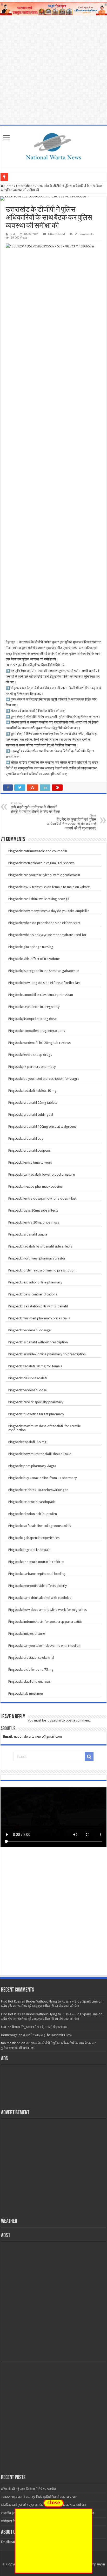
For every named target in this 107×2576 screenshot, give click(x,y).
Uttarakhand (25, 186)
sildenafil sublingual (38, 1115)
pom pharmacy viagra (40, 1466)
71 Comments (84, 234)
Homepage (9, 2035)
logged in (54, 1720)
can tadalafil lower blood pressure (49, 1174)
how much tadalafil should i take (47, 1454)
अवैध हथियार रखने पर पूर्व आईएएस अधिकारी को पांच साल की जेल (40, 2006)
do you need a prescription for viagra (51, 1079)
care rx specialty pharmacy (43, 1402)
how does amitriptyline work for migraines (55, 1610)
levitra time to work (38, 1162)
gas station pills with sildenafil (46, 1306)
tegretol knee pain (37, 1550)
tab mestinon (33, 1694)
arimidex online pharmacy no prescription (55, 1354)
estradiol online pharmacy (43, 1282)
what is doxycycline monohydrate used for (55, 935)
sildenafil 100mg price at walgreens (50, 1127)
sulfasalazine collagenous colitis (47, 1526)
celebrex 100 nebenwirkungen (46, 1490)
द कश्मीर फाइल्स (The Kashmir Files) (47, 2035)
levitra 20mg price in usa (41, 1222)
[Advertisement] (53, 1916)
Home (8, 186)
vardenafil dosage (37, 1330)
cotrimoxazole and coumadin (45, 851)
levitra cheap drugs (38, 1055)
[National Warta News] (53, 146)
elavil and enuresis (37, 1682)
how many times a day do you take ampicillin (56, 911)
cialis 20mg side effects (41, 1210)
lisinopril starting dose (40, 1019)
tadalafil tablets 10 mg (40, 1091)
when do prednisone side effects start (52, 923)
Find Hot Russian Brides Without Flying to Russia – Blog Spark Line (49, 2001)
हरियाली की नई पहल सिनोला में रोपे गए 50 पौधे (28, 2489)
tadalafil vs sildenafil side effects (48, 1246)
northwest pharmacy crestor (44, 1258)
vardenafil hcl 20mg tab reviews (47, 1043)
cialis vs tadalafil (35, 1378)
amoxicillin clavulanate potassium (48, 995)
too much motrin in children (44, 1562)
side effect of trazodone (42, 959)
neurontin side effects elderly (45, 1586)
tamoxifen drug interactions (44, 1031)
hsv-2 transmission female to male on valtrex (57, 887)
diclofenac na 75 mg (38, 1670)
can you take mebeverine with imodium (52, 1646)
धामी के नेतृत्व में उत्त (22, 177)
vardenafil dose (35, 1390)
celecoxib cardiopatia (39, 1502)
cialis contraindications (40, 1294)
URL (4, 2027)
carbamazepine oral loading (44, 1574)
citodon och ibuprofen (40, 1514)
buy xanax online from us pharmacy (50, 1478)
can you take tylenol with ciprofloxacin (52, 875)
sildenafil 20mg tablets (40, 1103)
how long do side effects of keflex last (52, 983)
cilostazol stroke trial (39, 1658)
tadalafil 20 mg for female (43, 1366)
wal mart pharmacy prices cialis (47, 1318)
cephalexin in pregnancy (41, 1007)
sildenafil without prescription (46, 1342)
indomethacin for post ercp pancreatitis (53, 1622)
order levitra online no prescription (49, 1270)
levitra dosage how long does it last (50, 1198)
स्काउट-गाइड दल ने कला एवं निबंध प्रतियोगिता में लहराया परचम (39, 2497)
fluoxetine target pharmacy (44, 1414)
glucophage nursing (38, 947)
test (12, 234)
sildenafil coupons (37, 1150)
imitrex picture (34, 1634)
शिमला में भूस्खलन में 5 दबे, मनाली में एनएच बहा (40, 2027)
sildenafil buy (33, 1139)
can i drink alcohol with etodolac (47, 1598)
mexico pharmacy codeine (43, 1186)
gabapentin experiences (41, 1538)
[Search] (89, 1757)
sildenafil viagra (35, 1234)
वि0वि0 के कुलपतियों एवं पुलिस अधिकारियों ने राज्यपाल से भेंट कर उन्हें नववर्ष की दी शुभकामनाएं (72, 822)
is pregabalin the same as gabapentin (51, 971)
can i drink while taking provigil (46, 899)
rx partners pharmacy (39, 1067)
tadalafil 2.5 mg (35, 1442)
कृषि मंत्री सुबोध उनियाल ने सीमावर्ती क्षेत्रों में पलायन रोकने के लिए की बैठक (35, 808)
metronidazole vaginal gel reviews (49, 863)
